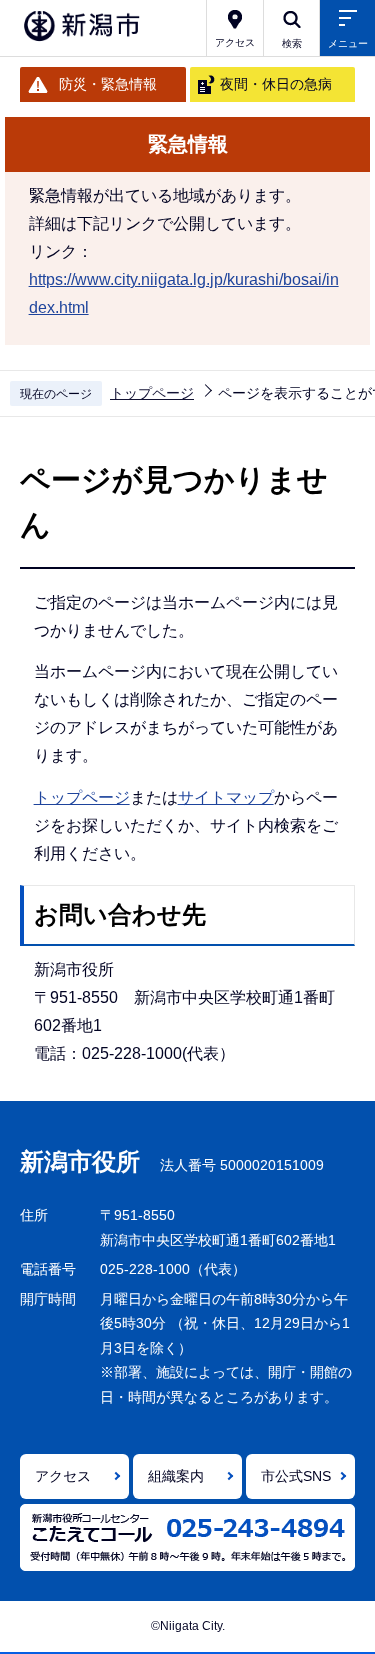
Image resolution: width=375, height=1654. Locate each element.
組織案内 (176, 1476)
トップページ (152, 393)
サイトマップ (226, 797)
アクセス (63, 1476)
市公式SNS (296, 1476)
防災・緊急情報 (108, 84)
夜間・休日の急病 (276, 84)
